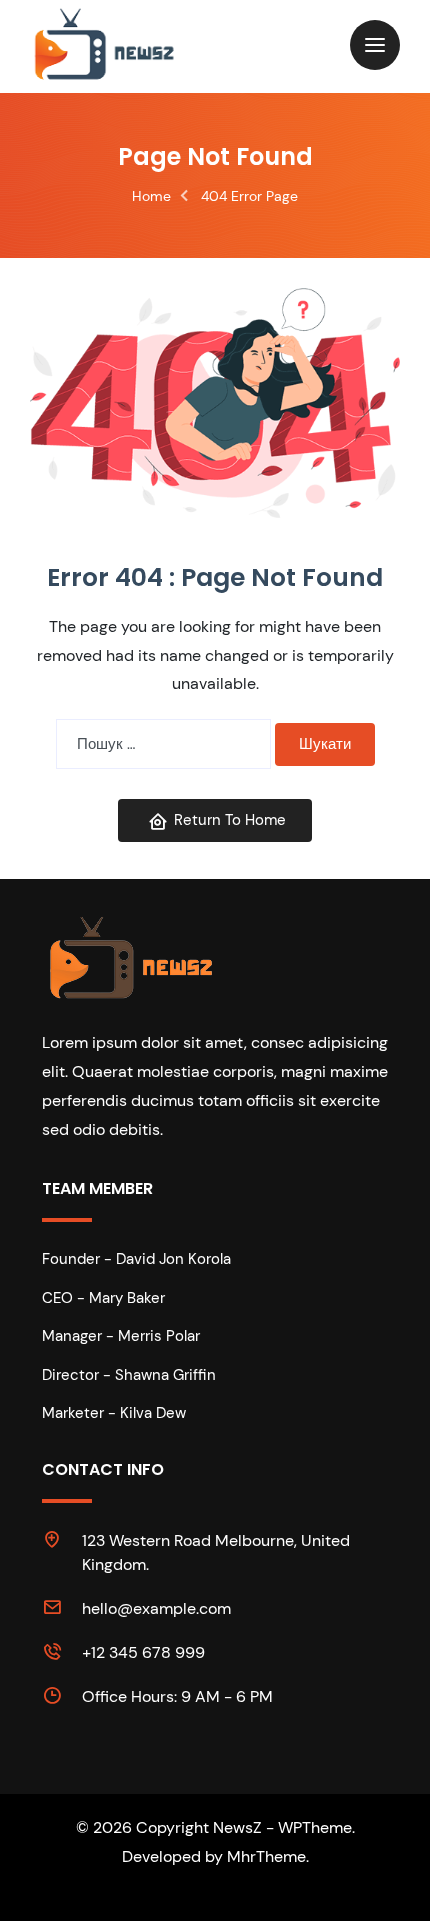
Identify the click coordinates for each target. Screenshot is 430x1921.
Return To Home (230, 820)
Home (151, 196)
